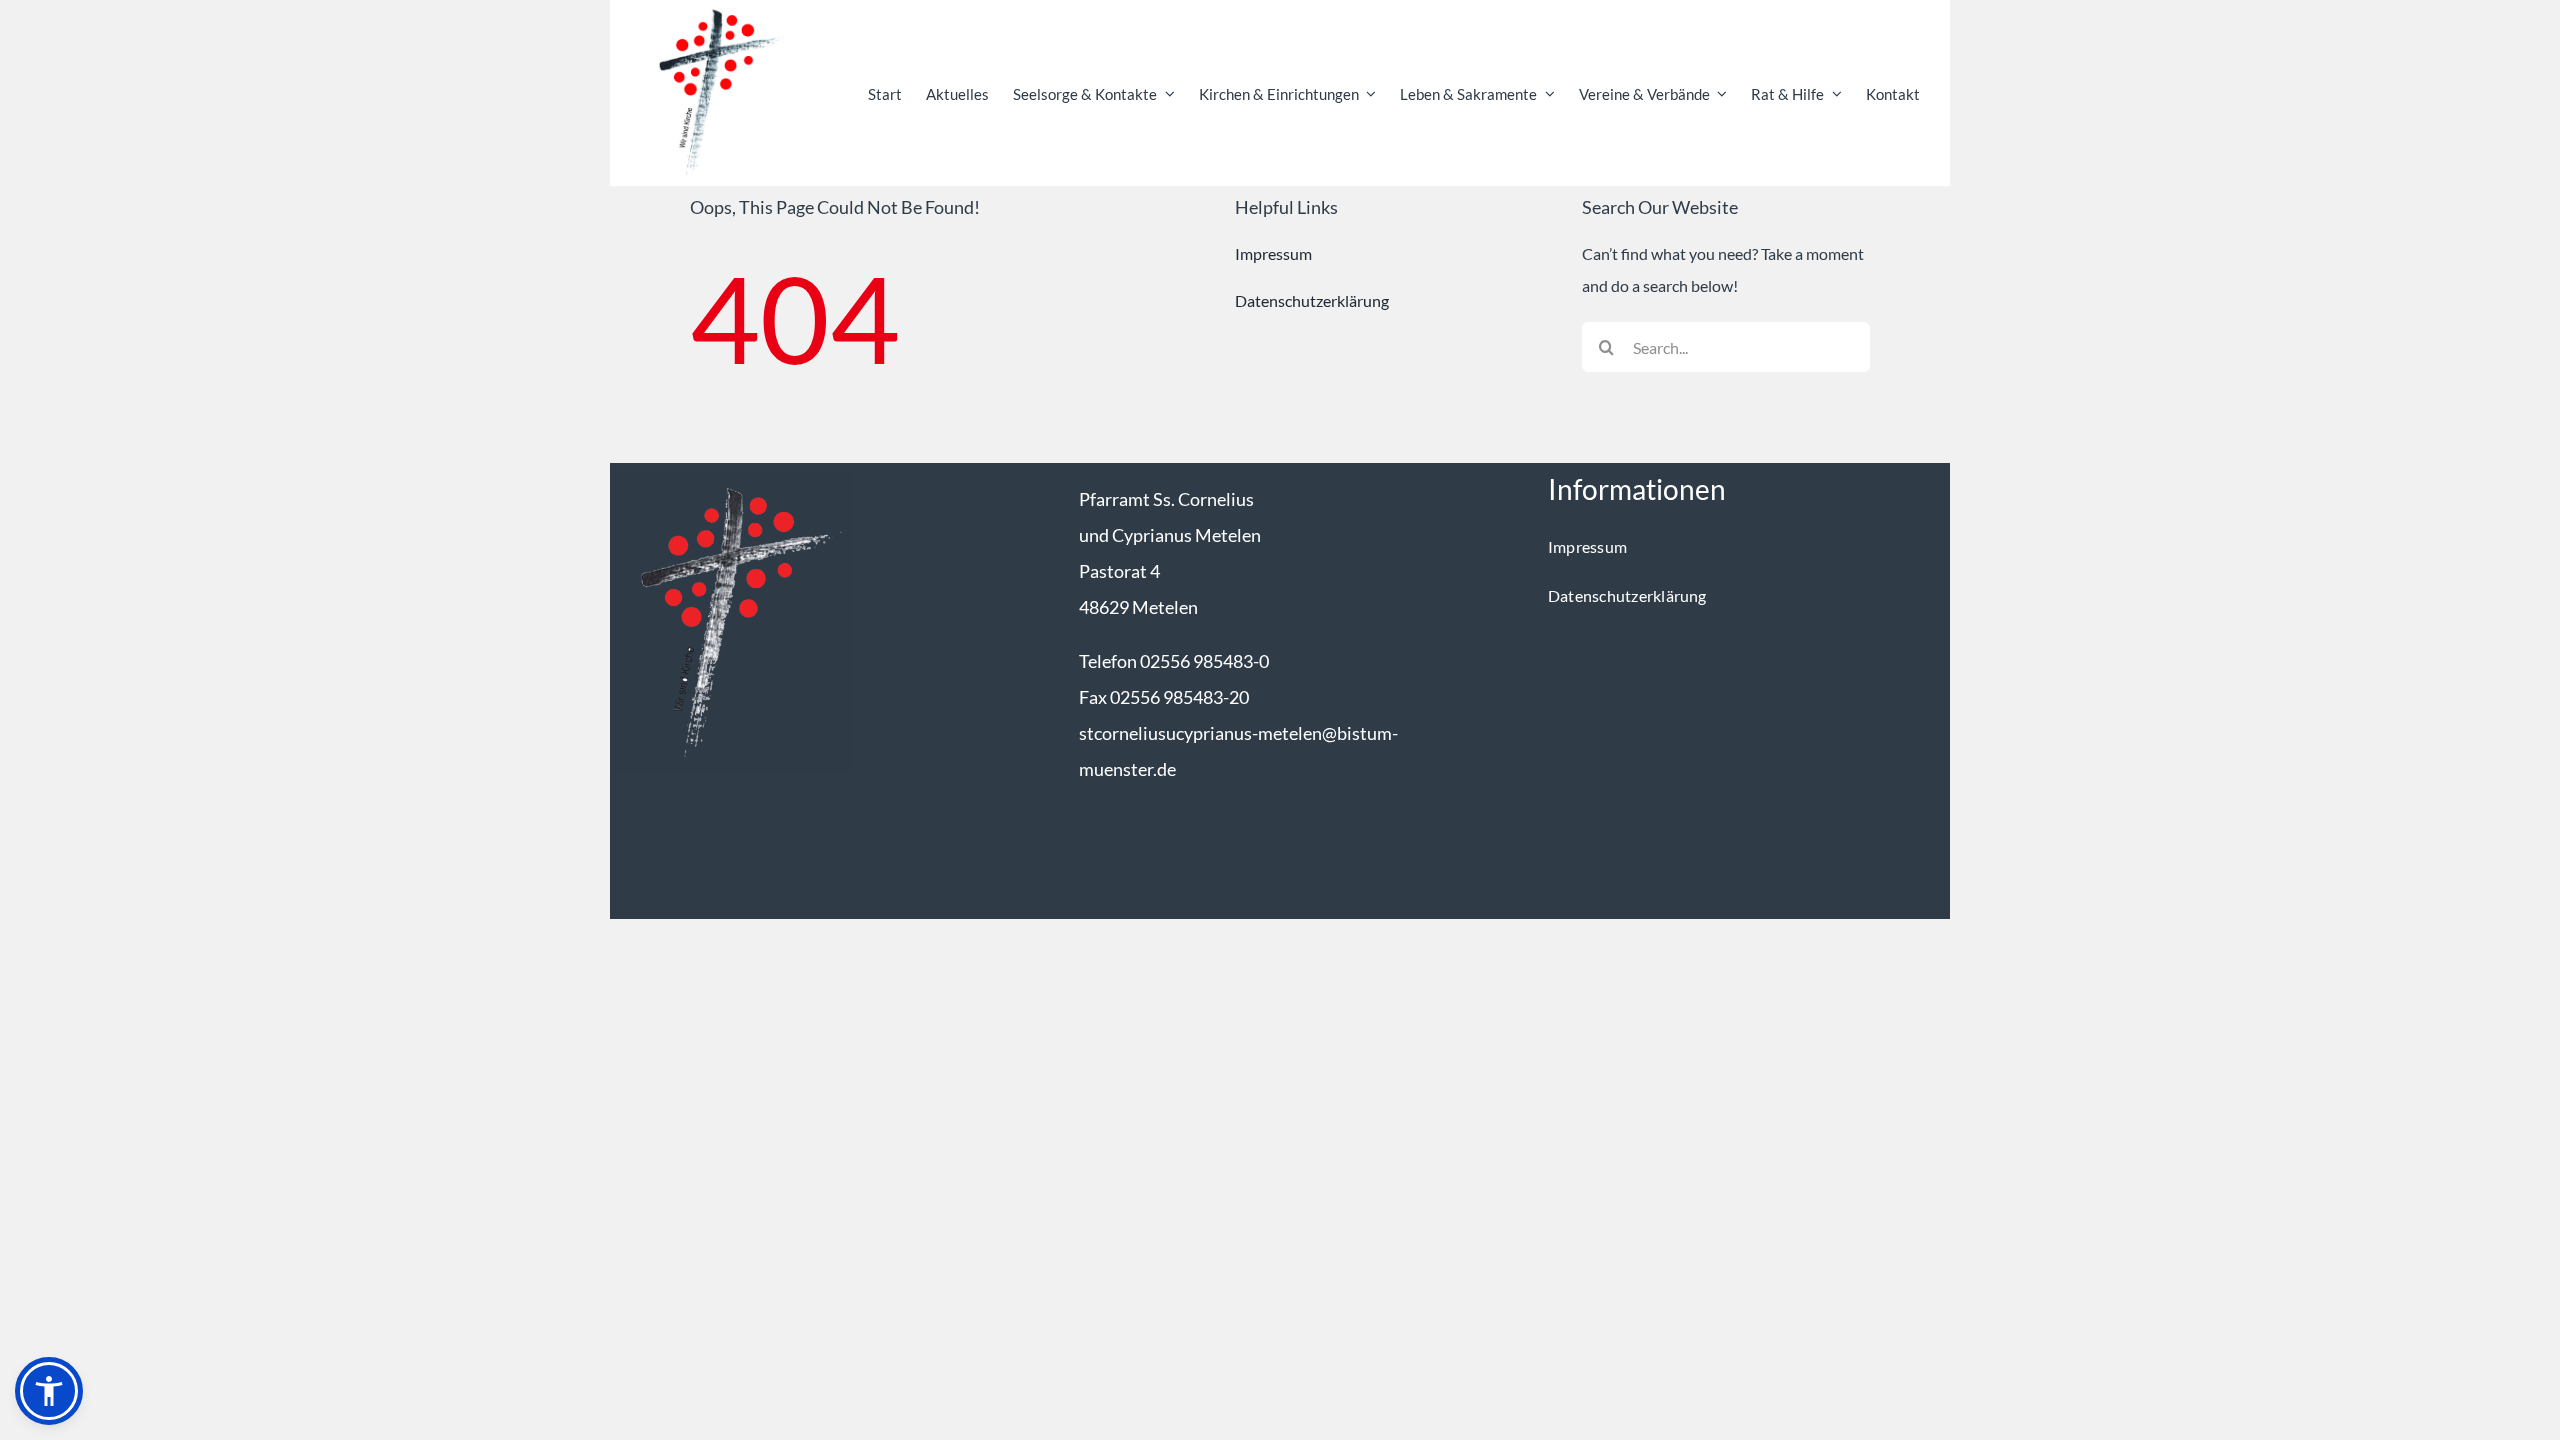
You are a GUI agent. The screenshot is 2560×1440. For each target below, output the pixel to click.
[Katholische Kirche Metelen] (731, 480)
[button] (49, 1391)
